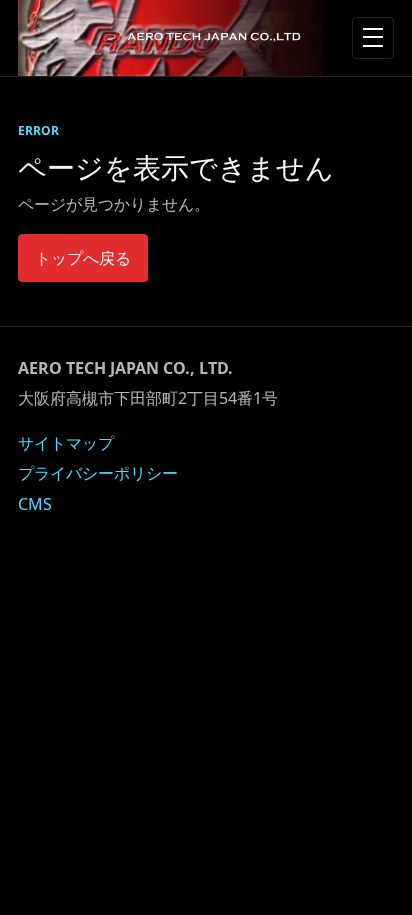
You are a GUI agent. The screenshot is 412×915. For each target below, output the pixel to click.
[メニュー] (373, 38)
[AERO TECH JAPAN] (170, 38)
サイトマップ (66, 443)
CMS (35, 504)
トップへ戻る (83, 258)
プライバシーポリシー (98, 473)
